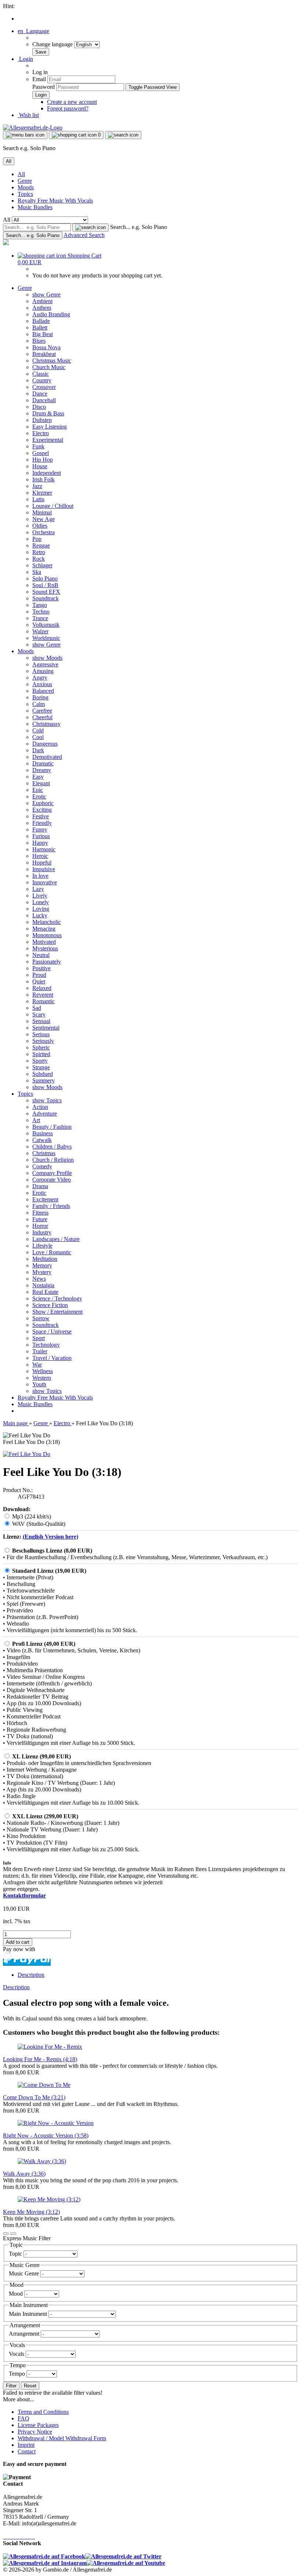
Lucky (40, 915)
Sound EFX (46, 592)
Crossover (44, 387)
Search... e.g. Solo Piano (139, 227)
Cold (38, 730)
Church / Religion (53, 1160)
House (40, 466)
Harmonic (44, 849)
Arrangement (25, 2334)
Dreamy (42, 770)
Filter (11, 2386)
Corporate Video (52, 1180)
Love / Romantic (52, 1252)
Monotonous (47, 935)
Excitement (45, 1199)
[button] (33, 31)
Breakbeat (44, 354)
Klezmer (42, 493)
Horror (40, 1226)
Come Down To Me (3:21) (34, 2097)
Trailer (40, 1351)
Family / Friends (51, 1206)
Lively (40, 896)
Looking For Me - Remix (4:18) (40, 2059)
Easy (38, 777)
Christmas (44, 1153)
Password (43, 87)
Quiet (39, 981)
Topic (16, 2254)
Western (42, 1378)
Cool (38, 737)
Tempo (18, 2374)
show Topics (47, 1100)
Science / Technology (57, 1298)
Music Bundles (35, 207)
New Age (43, 519)
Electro (41, 433)
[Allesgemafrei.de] (33, 128)
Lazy (38, 889)
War (37, 1365)
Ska (37, 572)
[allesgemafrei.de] (6, 243)
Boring (40, 697)
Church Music (49, 367)
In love (40, 876)
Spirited (41, 1054)
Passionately (47, 962)
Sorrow (41, 1318)
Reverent (43, 995)
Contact (27, 2451)
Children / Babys (52, 1147)
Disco (39, 407)
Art (36, 1120)
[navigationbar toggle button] (25, 135)
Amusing (43, 671)
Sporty (40, 1061)
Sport (39, 1338)
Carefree (42, 711)
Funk (38, 446)
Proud (39, 975)
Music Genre (25, 2273)
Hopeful (42, 863)
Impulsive (44, 869)
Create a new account (72, 102)
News (39, 1279)
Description (31, 1975)
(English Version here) (50, 1537)
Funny (40, 829)
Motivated (44, 942)
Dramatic (43, 763)
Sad (37, 1008)
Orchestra (43, 532)
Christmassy (46, 724)
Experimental (48, 440)
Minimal (42, 512)
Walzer (40, 631)
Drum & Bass (48, 413)
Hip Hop (43, 460)
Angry (40, 678)
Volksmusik (46, 625)
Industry (42, 1232)
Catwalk (42, 1140)
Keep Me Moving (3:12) (31, 2212)
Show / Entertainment (57, 1312)
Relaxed (42, 988)
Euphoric (43, 803)
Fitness (40, 1213)
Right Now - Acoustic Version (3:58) (46, 2135)
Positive (41, 968)
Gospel (41, 453)
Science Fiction (50, 1305)
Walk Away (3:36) (24, 2174)
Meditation (45, 1259)
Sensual (41, 1021)
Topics (25, 194)
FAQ (23, 2418)
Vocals (17, 2354)
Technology (46, 1345)
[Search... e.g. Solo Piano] (90, 228)
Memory (42, 1265)
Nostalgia (43, 1285)
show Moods (47, 658)
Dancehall (44, 400)
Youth (39, 1384)
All (21, 174)
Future (40, 1219)
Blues (39, 341)
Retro (39, 552)
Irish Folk (43, 479)
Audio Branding (51, 314)
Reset (30, 2386)
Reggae (41, 545)
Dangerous (45, 744)
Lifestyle (42, 1246)
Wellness (43, 1371)
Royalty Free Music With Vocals (55, 201)
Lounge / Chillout (53, 506)
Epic (38, 790)
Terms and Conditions (43, 2412)
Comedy (42, 1166)
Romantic (43, 1001)
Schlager (42, 565)
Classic (41, 374)
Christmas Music (52, 361)
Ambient (42, 301)
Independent (47, 473)
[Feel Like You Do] (27, 1454)
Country (42, 380)
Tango (40, 605)
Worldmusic (46, 638)
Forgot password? (68, 108)
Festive (41, 816)
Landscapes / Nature (56, 1239)
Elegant (41, 783)
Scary (39, 1014)
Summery (43, 1080)
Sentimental (46, 1028)
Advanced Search (84, 235)
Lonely (41, 902)
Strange (41, 1067)
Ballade (41, 321)
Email (39, 79)
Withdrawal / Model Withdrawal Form (62, 2438)
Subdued (43, 1074)
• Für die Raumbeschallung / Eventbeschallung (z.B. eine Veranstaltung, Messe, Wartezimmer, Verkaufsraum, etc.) (135, 1557)
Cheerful (42, 717)
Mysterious (45, 948)
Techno (41, 612)
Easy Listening (50, 427)
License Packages (38, 2425)
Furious (41, 836)
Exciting (42, 810)
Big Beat (43, 334)
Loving (41, 909)
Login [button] (25, 59)
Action (40, 1107)
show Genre (46, 294)
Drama (40, 1186)
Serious (41, 1034)
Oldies (40, 526)
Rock (39, 559)
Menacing (44, 929)
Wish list (28, 115)
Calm (39, 704)
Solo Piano (45, 578)
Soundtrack (46, 598)
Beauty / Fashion (52, 1127)
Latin (38, 499)
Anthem (42, 308)
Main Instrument (29, 2314)
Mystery (42, 1272)
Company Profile (52, 1173)
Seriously (43, 1041)
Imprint (26, 2445)
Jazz (37, 486)
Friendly (42, 823)
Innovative (45, 882)
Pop (37, 539)
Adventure (45, 1114)
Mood (17, 2294)
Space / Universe (52, 1331)
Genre (25, 181)
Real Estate (45, 1292)
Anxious (42, 684)
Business (43, 1133)
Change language (53, 44)
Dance (40, 394)
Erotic (39, 796)
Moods (26, 187)
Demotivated (47, 757)
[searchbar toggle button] (123, 135)
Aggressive (45, 664)
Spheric (41, 1047)
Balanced (43, 691)
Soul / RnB (45, 585)
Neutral (41, 955)
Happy (40, 843)
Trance (40, 618)
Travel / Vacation (52, 1358)
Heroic (40, 856)
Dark (38, 750)
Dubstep (42, 420)
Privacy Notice (35, 2432)
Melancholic (47, 922)
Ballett (40, 328)
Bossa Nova (46, 347)
